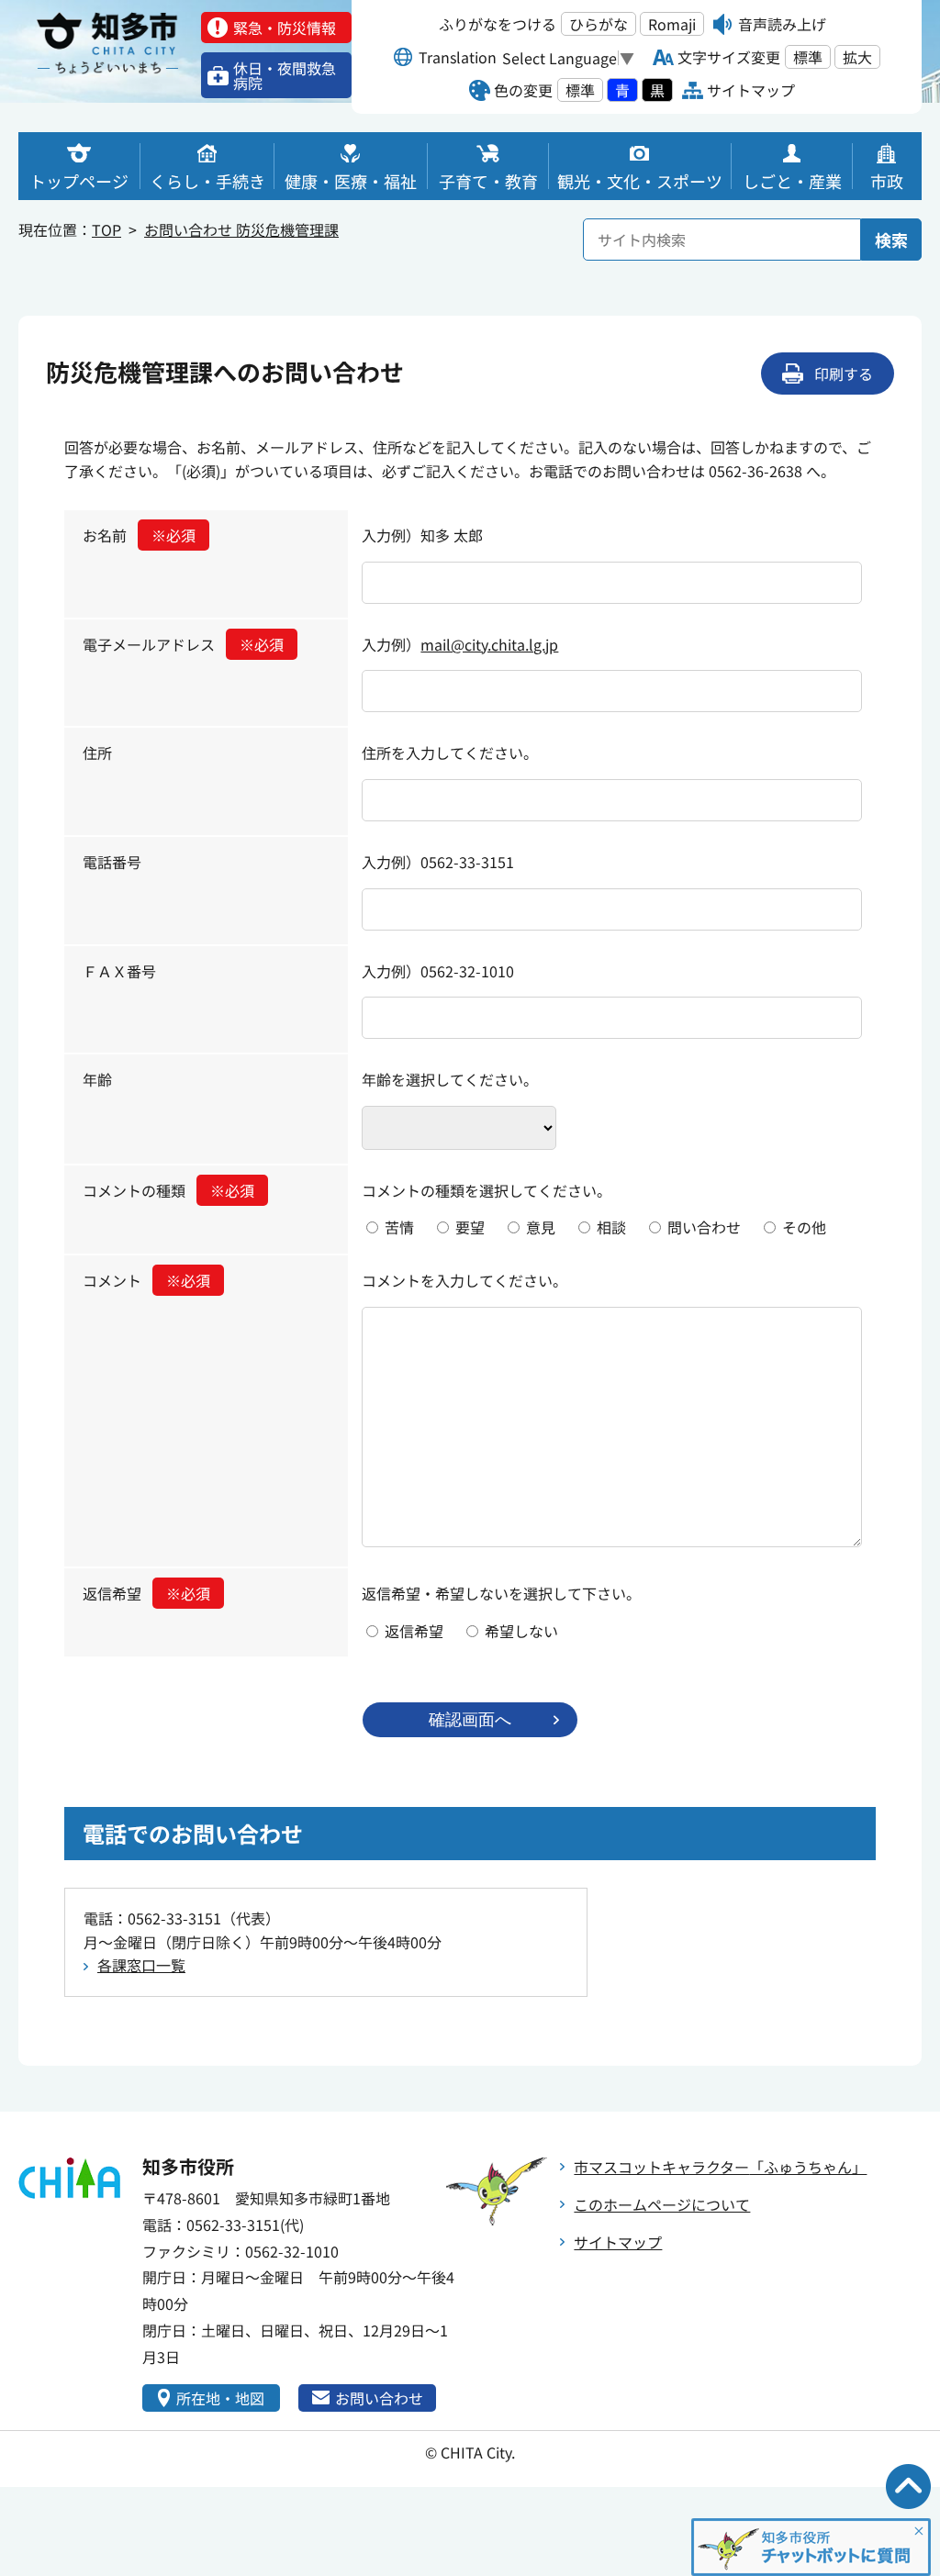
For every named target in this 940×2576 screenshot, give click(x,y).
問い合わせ (704, 1227)
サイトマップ (618, 2242)
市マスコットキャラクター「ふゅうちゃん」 (720, 2167)
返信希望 (146, 1593)
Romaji (672, 24)
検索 (891, 240)
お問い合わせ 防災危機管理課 (241, 229)
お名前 (139, 535)
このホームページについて (662, 2204)
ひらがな (599, 24)
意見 (541, 1227)
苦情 (399, 1227)
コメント (146, 1280)
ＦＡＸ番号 (119, 971)
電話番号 (112, 862)
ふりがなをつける (498, 24)
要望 (470, 1227)
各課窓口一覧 (141, 1965)
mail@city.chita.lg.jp (489, 644)
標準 (808, 57)
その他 (804, 1227)
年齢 (97, 1079)
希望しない (521, 1631)
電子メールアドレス (183, 644)
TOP (106, 229)
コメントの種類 (168, 1190)
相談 (611, 1227)
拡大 (857, 57)
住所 (97, 753)
